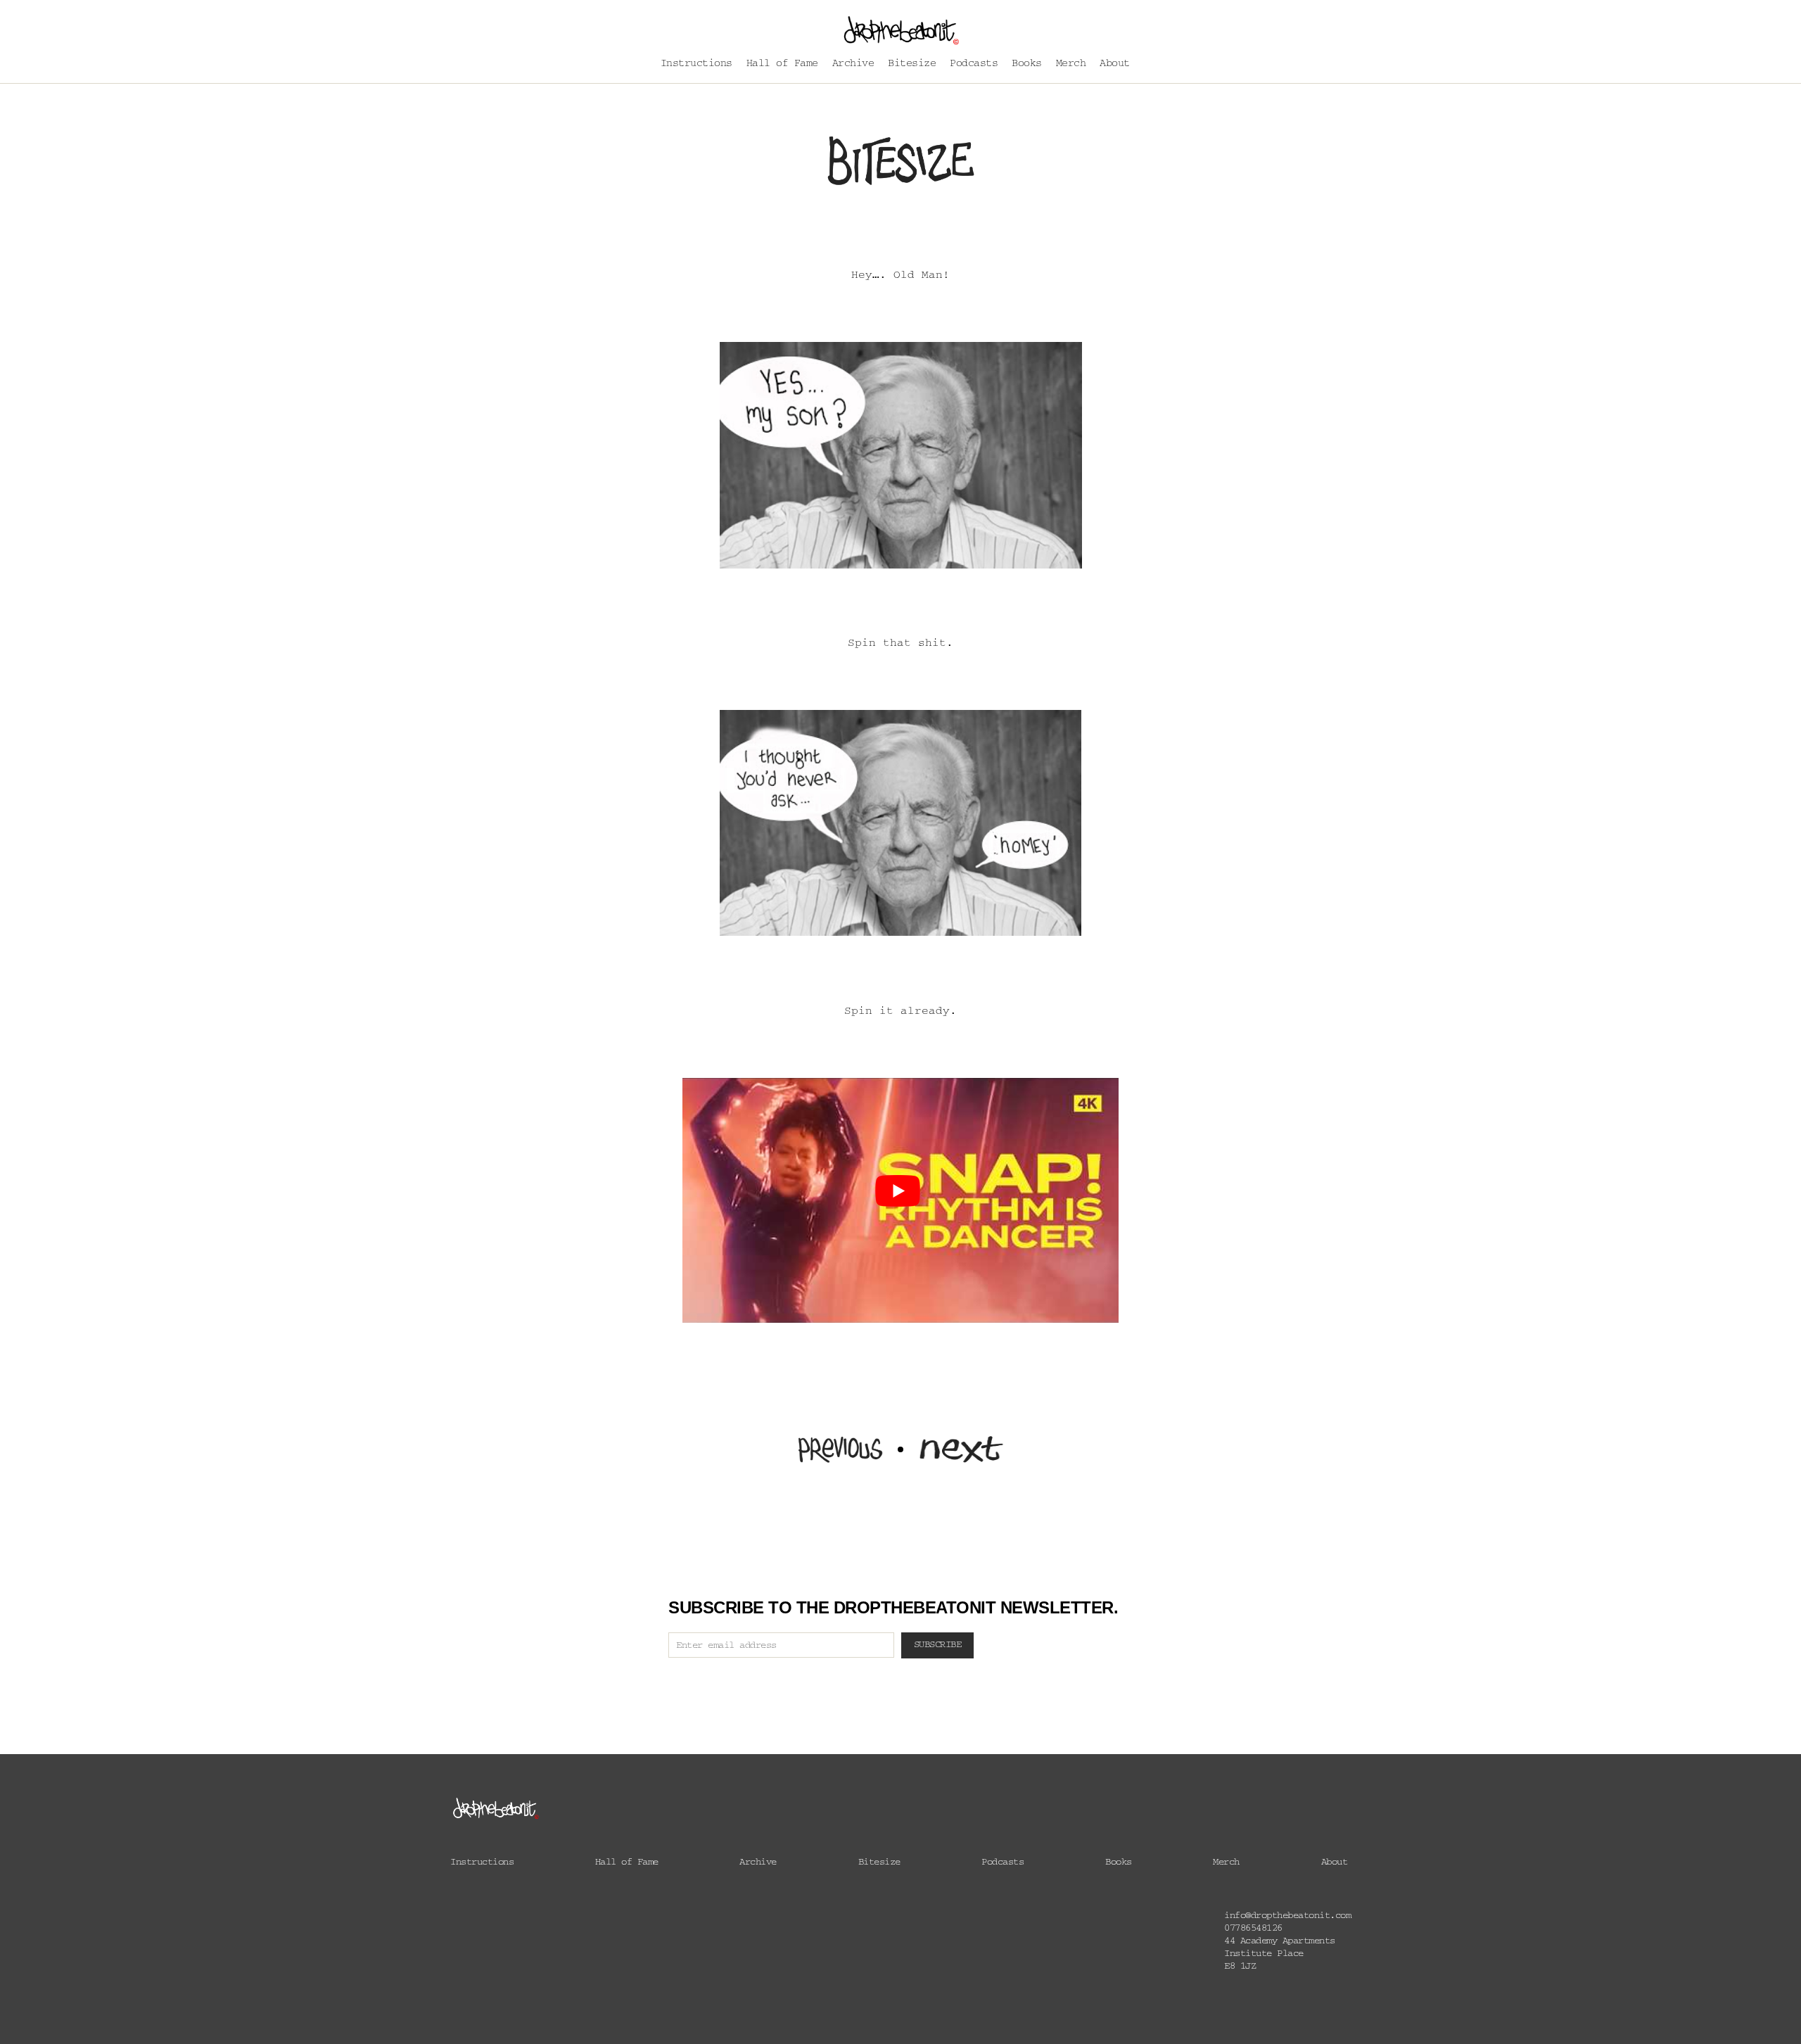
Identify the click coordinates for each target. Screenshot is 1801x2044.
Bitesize (912, 65)
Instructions (696, 65)
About (1115, 65)
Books (1027, 65)
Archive (853, 65)
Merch (1071, 65)
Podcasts (974, 65)
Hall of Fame (782, 65)
